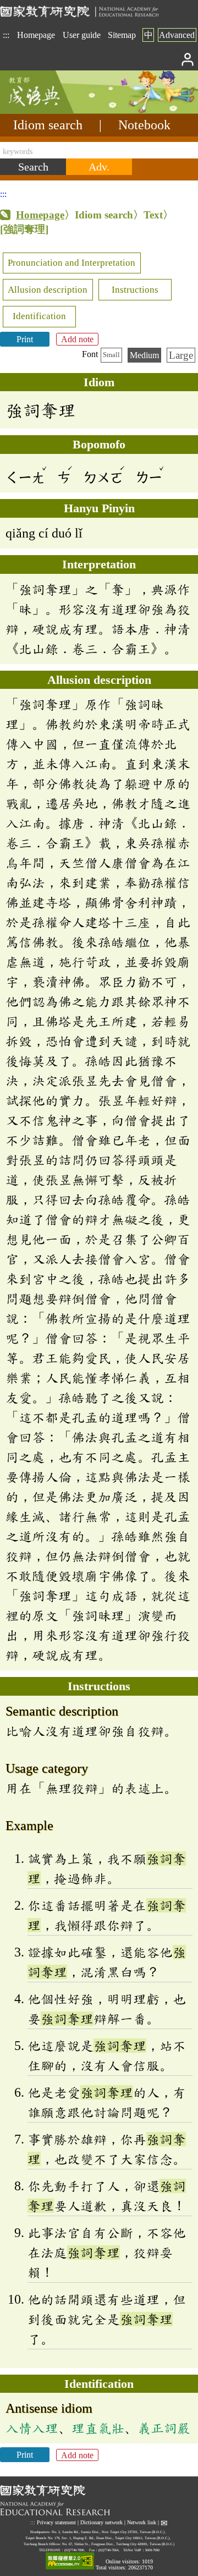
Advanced (177, 35)
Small (111, 355)
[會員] (188, 59)
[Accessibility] (70, 2561)
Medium (144, 355)
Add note (77, 339)
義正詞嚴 (164, 2428)
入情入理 (32, 2428)
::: (6, 35)
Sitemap (122, 35)
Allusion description (48, 290)
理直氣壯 (98, 2428)
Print (25, 339)
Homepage (36, 35)
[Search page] (55, 111)
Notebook (144, 125)
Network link (142, 2523)
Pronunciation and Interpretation (71, 263)
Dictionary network (101, 2523)
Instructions (135, 290)
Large (181, 355)
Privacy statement (56, 2523)
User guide (82, 35)
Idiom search (48, 125)
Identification (39, 316)
